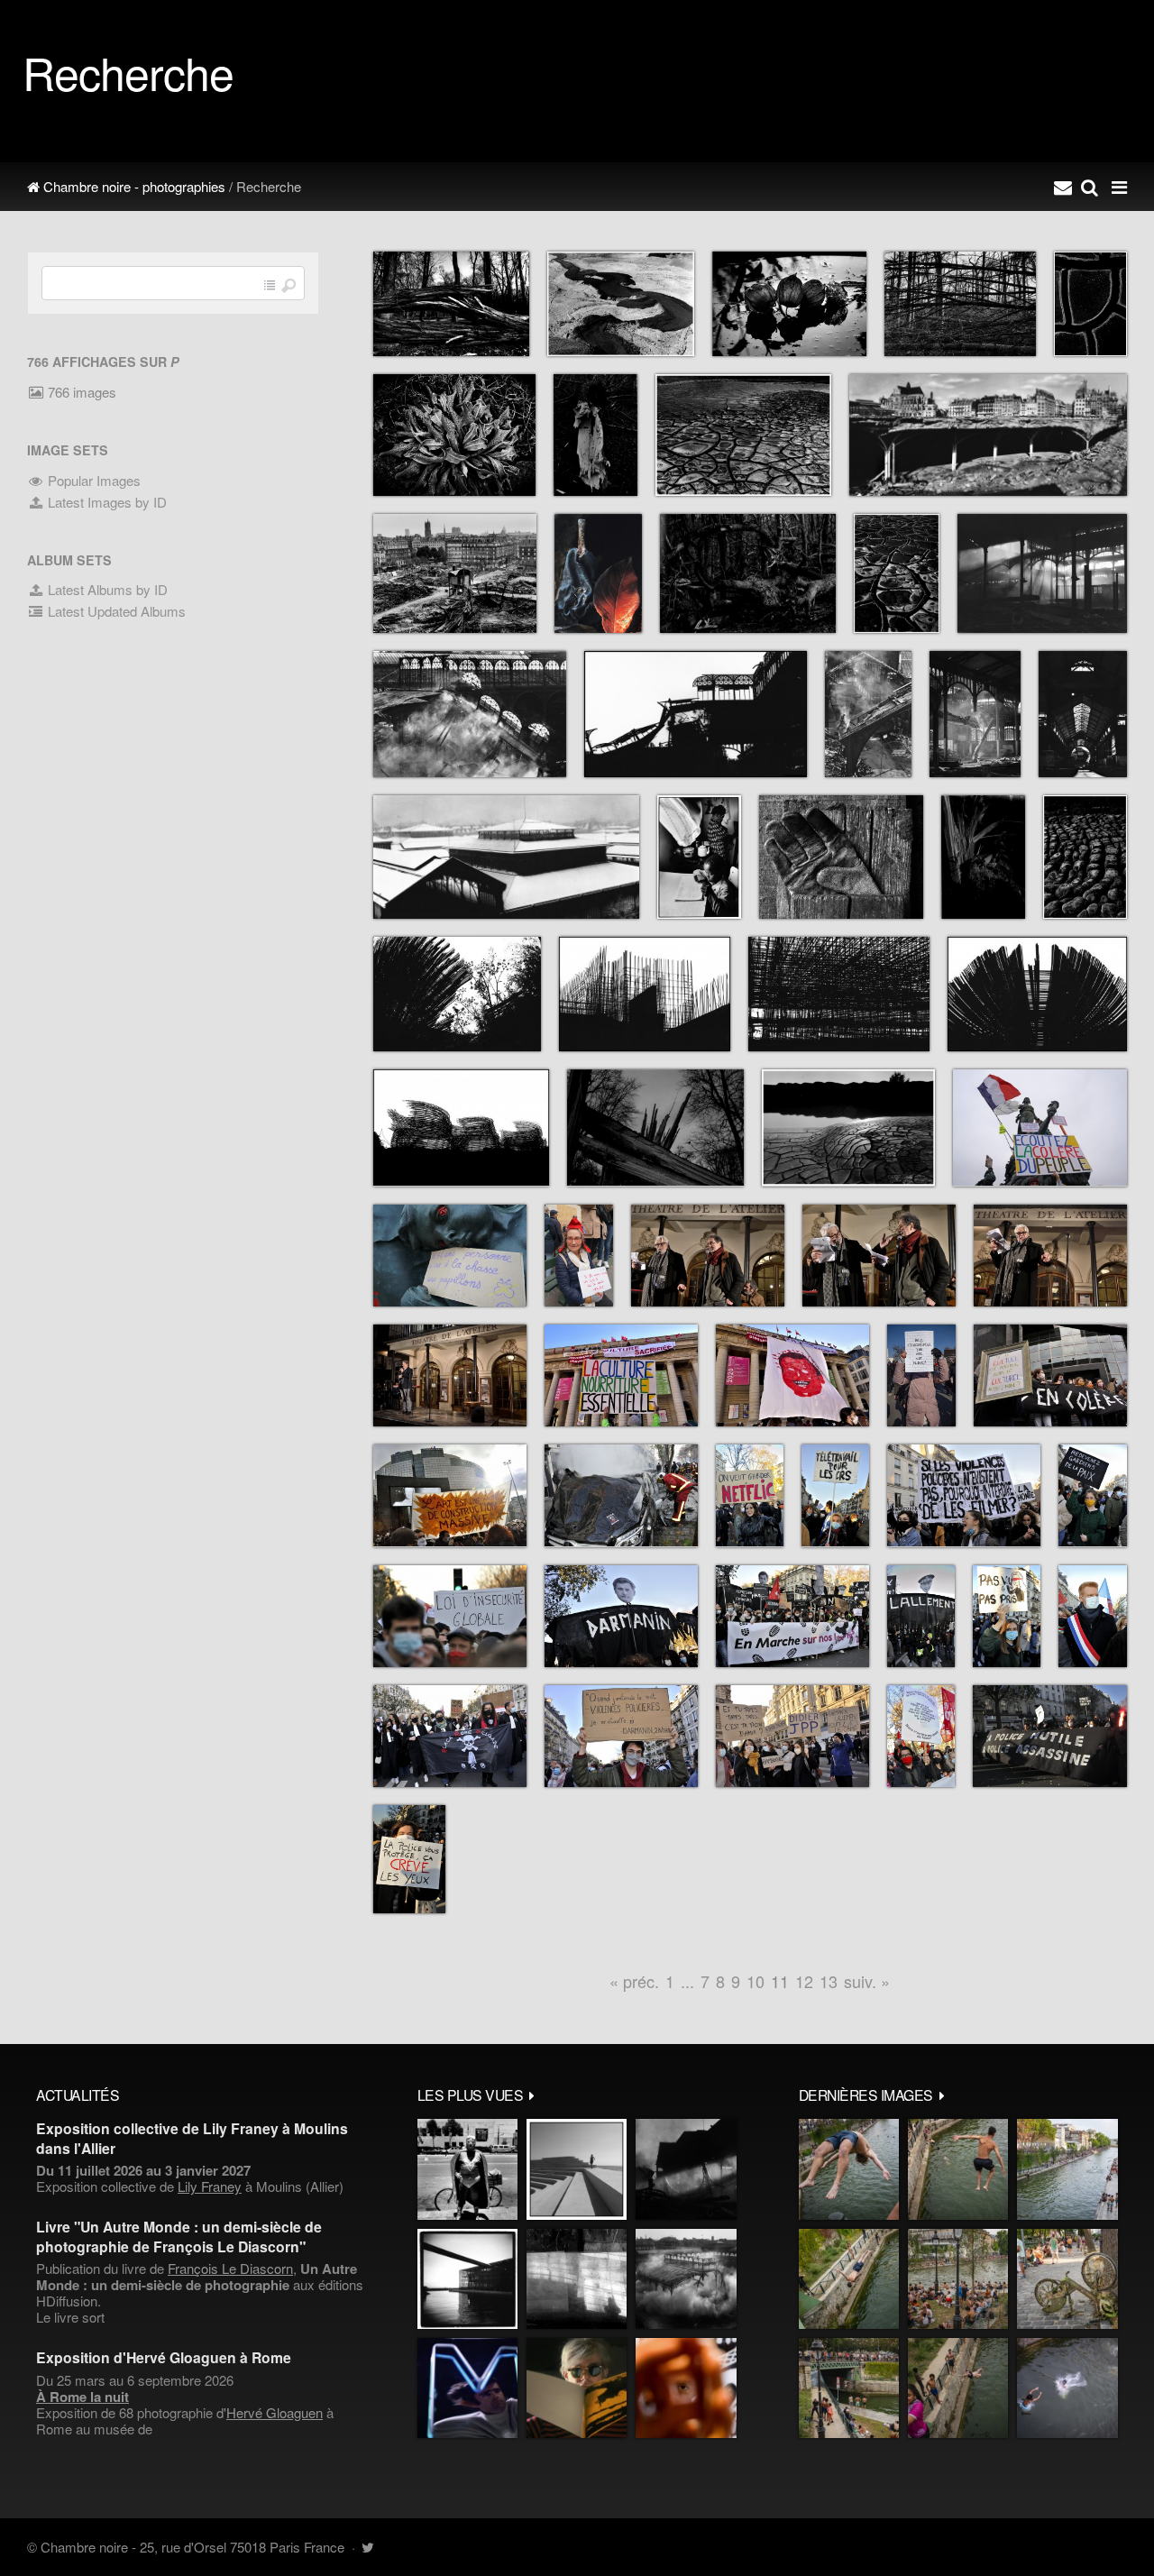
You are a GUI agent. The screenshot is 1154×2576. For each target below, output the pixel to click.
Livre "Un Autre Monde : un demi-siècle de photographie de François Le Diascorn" (179, 2236)
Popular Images (92, 480)
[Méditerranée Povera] (577, 2169)
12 (804, 1981)
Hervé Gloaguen (275, 2412)
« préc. (634, 1981)
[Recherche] (1090, 187)
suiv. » (867, 1981)
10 (756, 1981)
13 (829, 1981)
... (687, 1981)
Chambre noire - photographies (133, 186)
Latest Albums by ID (106, 589)
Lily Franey (210, 2186)
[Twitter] (367, 2547)
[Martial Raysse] (467, 2388)
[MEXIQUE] (467, 2169)
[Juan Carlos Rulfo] (686, 2388)
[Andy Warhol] (577, 2388)
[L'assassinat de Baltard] (686, 2169)
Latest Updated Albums (115, 611)
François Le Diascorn (230, 2268)
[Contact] (1063, 187)
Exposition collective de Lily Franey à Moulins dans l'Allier (192, 2138)
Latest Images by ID (105, 502)
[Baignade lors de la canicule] (849, 2169)
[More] (532, 2095)
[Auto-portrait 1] (577, 2279)
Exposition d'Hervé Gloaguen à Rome (164, 2357)
